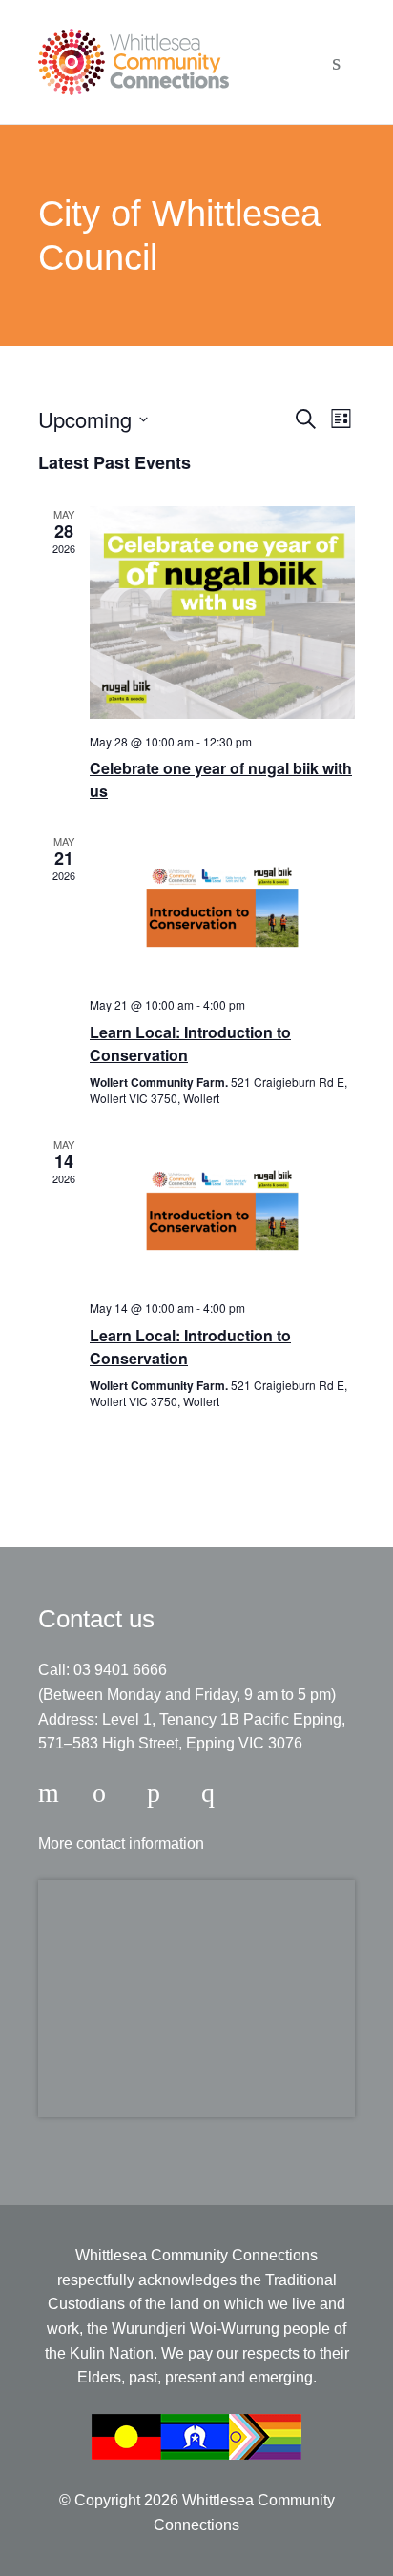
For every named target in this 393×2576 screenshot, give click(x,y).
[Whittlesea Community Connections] (134, 62)
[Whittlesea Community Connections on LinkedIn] (160, 1793)
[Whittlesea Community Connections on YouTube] (215, 1793)
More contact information (121, 1843)
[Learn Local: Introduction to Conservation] (222, 908)
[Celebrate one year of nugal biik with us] (222, 612)
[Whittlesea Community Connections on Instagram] (106, 1793)
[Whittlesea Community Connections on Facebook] (52, 1793)
